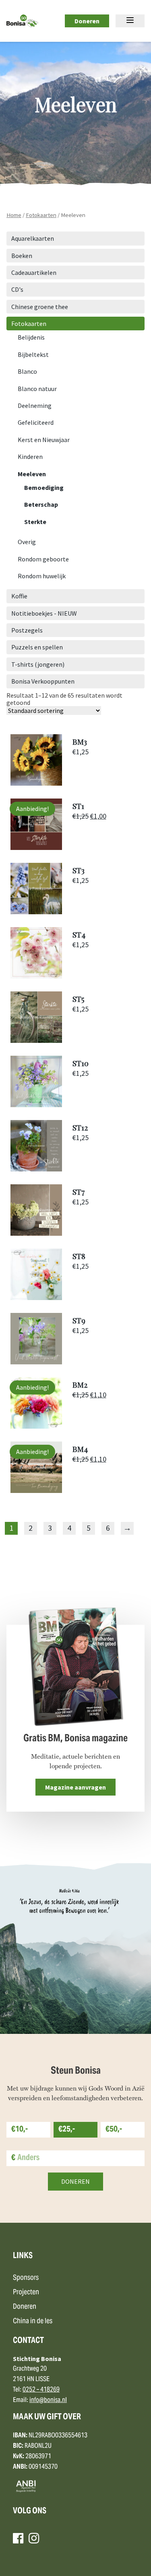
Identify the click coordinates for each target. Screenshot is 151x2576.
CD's (17, 289)
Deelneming (35, 405)
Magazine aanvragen (75, 1787)
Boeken (22, 256)
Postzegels (27, 630)
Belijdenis (31, 337)
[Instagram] (34, 2538)
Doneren (87, 21)
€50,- (114, 2130)
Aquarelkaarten (33, 238)
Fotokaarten (41, 215)
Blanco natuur (37, 389)
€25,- (67, 2130)
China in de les (33, 2321)
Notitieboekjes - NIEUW (44, 613)
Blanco (27, 371)
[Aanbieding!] (36, 848)
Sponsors (26, 2278)
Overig (27, 542)
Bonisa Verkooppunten (43, 681)
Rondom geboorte (43, 559)
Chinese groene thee (40, 307)
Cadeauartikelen (34, 272)
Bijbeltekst (33, 354)
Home (14, 215)
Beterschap (41, 504)
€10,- (20, 2130)
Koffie (19, 596)
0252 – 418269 (41, 2390)
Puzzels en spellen (37, 647)
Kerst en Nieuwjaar (44, 440)
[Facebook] (18, 2538)
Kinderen (30, 457)
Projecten (26, 2292)
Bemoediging (44, 487)
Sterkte (35, 522)
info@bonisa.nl (48, 2400)
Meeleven (32, 474)
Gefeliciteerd (36, 422)
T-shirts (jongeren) (38, 664)
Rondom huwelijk (42, 576)
